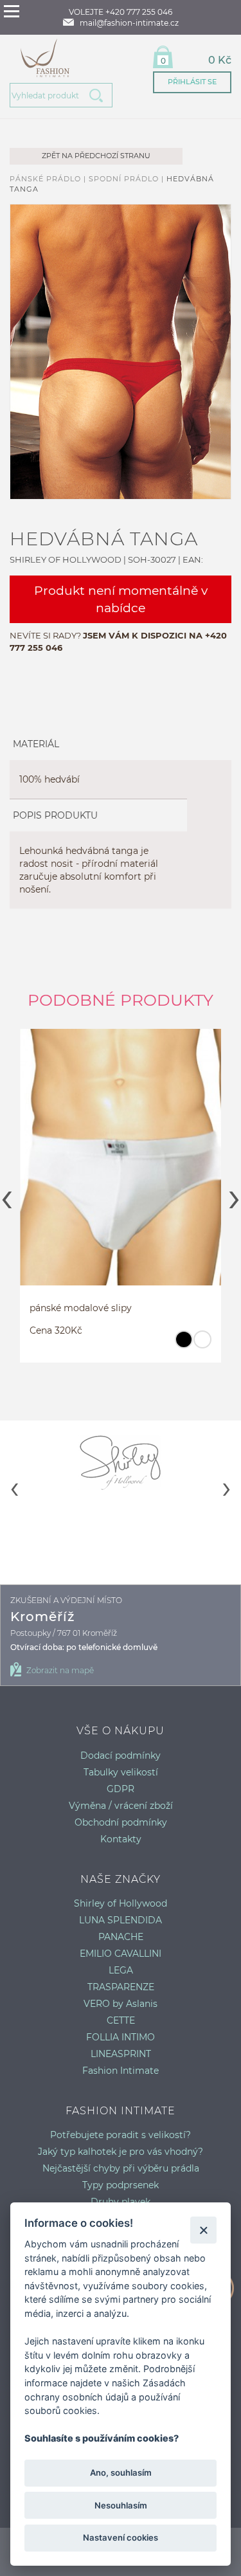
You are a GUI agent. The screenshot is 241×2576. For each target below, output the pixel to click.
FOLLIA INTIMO (121, 2037)
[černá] (183, 1345)
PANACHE (121, 1937)
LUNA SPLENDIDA (121, 1920)
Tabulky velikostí (121, 1772)
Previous (7, 1195)
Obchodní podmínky (121, 1822)
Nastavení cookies (121, 2537)
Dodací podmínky (121, 1755)
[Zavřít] (203, 2230)
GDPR (121, 1789)
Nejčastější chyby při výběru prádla (121, 2168)
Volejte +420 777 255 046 (121, 12)
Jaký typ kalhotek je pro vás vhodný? (121, 2152)
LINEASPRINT (121, 2054)
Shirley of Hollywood (121, 1903)
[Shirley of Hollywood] (121, 1462)
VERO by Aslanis (121, 2004)
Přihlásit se (192, 82)
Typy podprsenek (121, 2185)
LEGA (121, 1970)
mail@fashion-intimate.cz (129, 23)
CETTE (121, 2020)
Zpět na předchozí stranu (96, 156)
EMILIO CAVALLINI (121, 1954)
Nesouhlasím (121, 2505)
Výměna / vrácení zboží (121, 1806)
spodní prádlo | (128, 179)
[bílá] (202, 1345)
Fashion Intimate (121, 2071)
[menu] (12, 11)
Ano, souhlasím (121, 2472)
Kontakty (121, 1839)
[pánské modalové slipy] (121, 1163)
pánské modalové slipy (81, 1308)
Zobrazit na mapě (60, 1670)
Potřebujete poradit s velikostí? (121, 2135)
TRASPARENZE (121, 1987)
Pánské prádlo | (49, 179)
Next (234, 1195)
